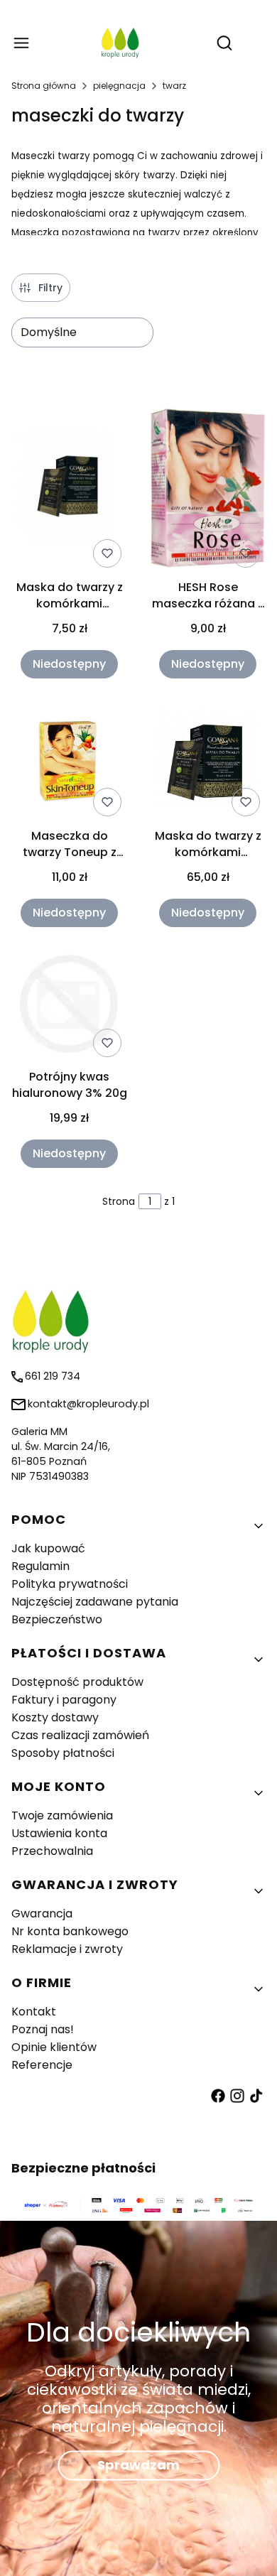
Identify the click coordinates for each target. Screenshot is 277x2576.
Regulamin (40, 1566)
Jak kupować (48, 1548)
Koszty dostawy (55, 1717)
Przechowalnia (52, 1851)
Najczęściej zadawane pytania (95, 1602)
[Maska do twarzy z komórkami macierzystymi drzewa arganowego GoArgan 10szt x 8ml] (208, 762)
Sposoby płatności (63, 1753)
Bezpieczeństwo (57, 1619)
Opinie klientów (54, 2047)
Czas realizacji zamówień (80, 1735)
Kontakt (34, 2012)
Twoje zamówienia (62, 1815)
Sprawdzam (138, 2465)
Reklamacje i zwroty (67, 1949)
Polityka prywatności (70, 1584)
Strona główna (44, 86)
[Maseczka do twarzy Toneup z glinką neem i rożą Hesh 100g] (69, 762)
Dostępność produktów (77, 1682)
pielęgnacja (119, 86)
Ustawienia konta (59, 1833)
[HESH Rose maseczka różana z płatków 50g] (208, 491)
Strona (119, 1201)
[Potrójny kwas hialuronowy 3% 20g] (69, 1006)
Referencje (42, 2065)
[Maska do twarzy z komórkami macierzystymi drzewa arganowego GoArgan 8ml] (69, 491)
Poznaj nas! (43, 2029)
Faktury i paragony (64, 1700)
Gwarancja (42, 1914)
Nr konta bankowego (70, 1931)
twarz (174, 86)
